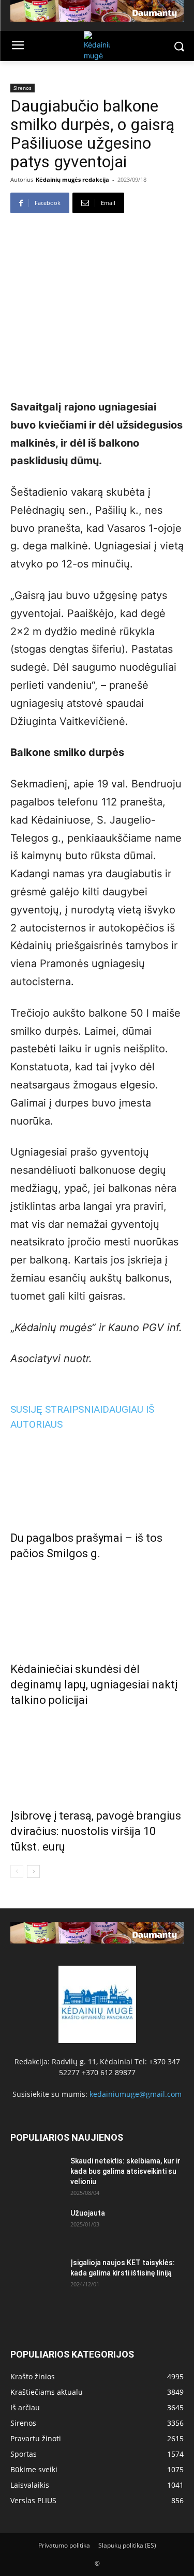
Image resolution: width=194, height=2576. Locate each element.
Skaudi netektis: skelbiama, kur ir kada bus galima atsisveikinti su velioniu (125, 2171)
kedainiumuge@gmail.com (136, 2094)
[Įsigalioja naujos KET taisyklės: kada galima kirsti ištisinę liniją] (36, 2275)
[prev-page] (17, 1871)
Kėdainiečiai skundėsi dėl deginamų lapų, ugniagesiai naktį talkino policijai (94, 1685)
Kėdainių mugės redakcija (72, 179)
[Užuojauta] (36, 2226)
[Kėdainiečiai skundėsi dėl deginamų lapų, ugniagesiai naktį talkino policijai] (97, 1609)
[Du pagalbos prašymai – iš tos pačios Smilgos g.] (97, 1478)
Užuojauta (88, 2213)
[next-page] (33, 1871)
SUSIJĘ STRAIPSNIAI (56, 1409)
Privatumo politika (64, 2545)
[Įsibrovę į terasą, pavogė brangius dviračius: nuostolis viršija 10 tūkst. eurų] (97, 1756)
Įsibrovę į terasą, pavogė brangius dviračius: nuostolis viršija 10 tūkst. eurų (96, 1831)
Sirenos (23, 88)
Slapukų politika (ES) (127, 2545)
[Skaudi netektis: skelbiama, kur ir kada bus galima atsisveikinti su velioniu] (36, 2174)
